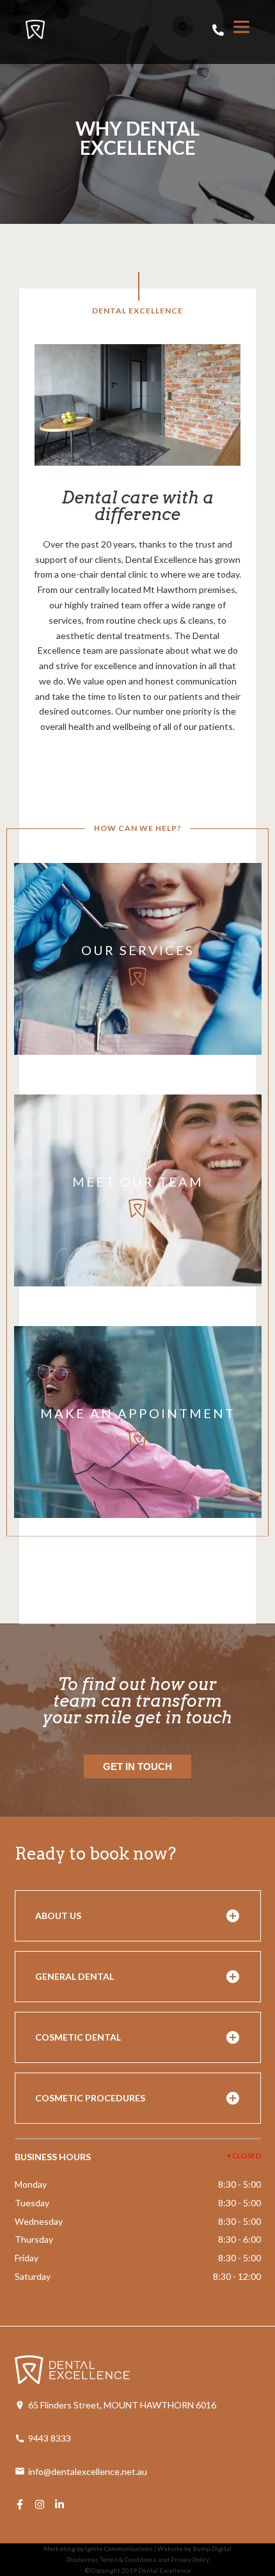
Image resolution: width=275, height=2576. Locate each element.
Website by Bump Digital (194, 2548)
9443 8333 (50, 2438)
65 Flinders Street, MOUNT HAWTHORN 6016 (122, 2405)
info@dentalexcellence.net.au (88, 2471)
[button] (138, 1916)
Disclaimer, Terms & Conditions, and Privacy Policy (138, 2559)
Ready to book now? (95, 1853)
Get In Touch (137, 1766)
